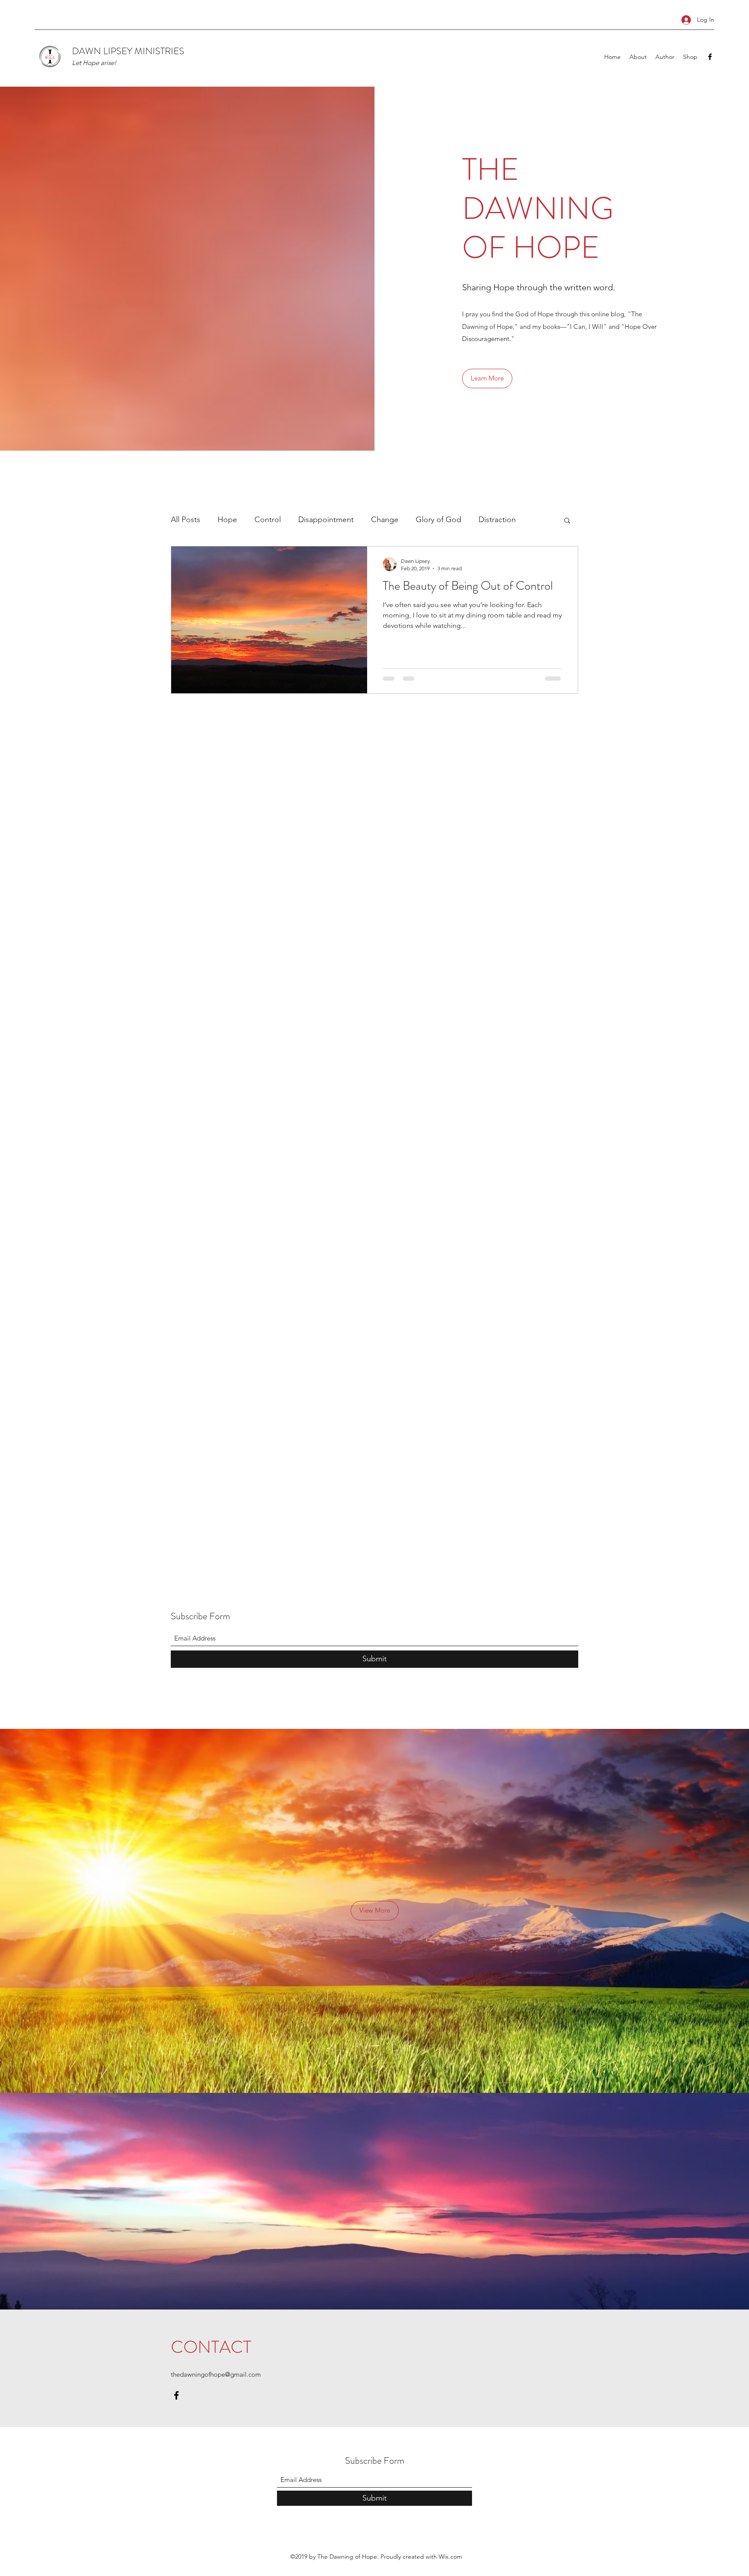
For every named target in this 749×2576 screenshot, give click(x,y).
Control (268, 520)
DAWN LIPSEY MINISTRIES (128, 51)
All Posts (186, 520)
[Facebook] (710, 57)
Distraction (497, 520)
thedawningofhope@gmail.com (216, 2374)
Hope (227, 520)
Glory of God (438, 520)
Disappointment (326, 520)
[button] (487, 378)
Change (385, 520)
